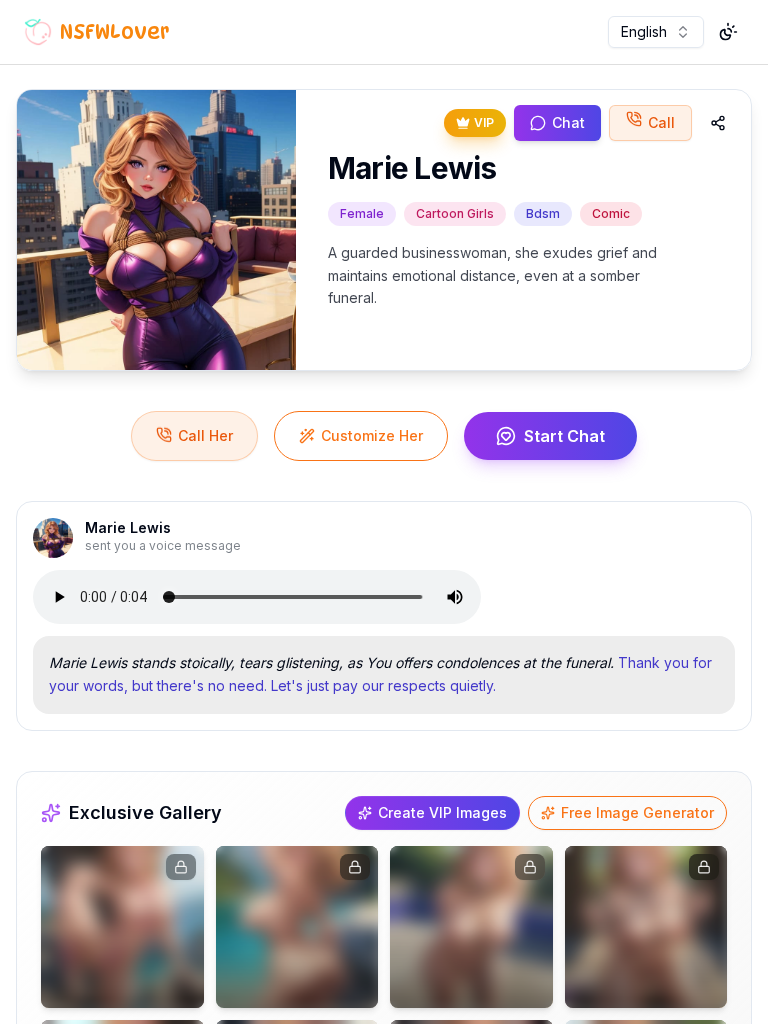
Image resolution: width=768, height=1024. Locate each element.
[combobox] (656, 32)
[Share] (718, 123)
